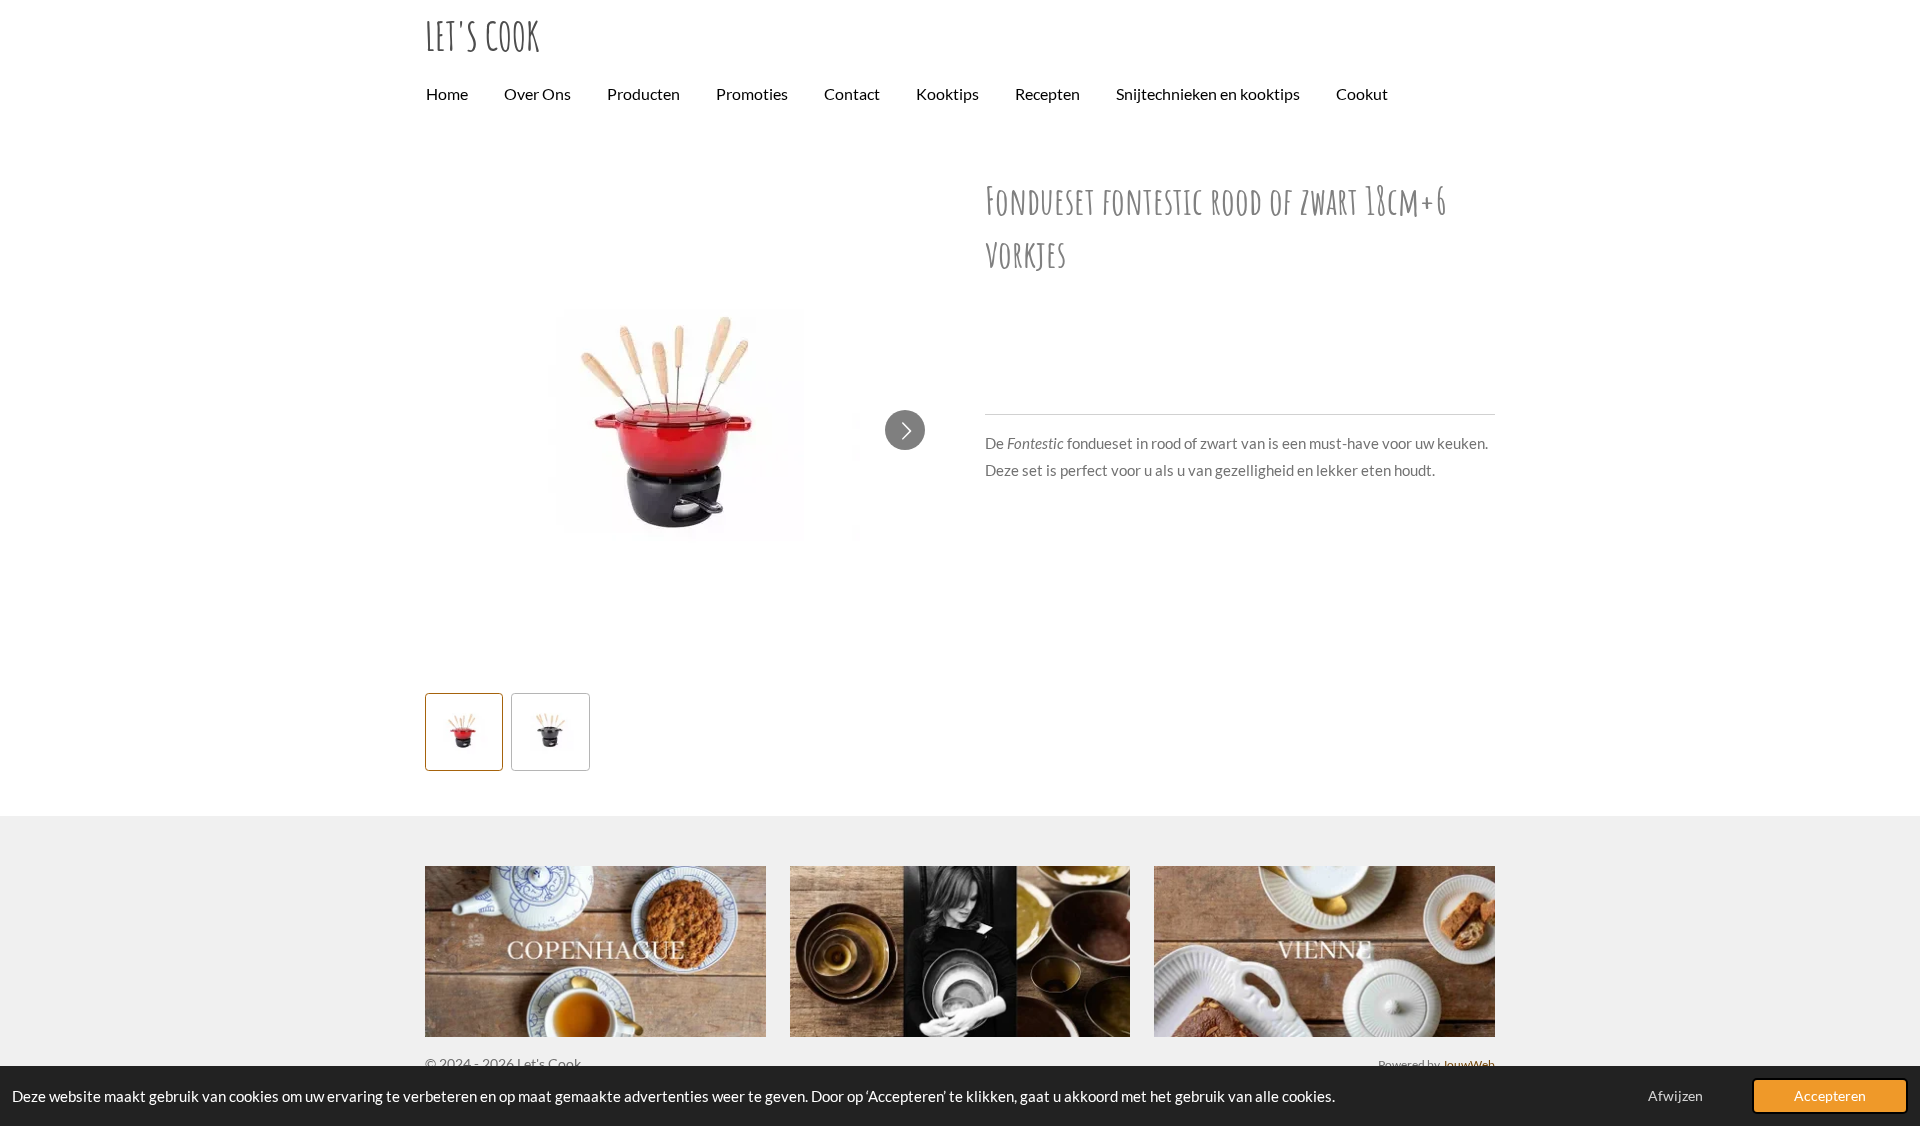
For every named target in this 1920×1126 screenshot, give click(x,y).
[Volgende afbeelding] (905, 430)
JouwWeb (1468, 1064)
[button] (464, 732)
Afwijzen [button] (1675, 1096)
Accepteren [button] (1830, 1096)
